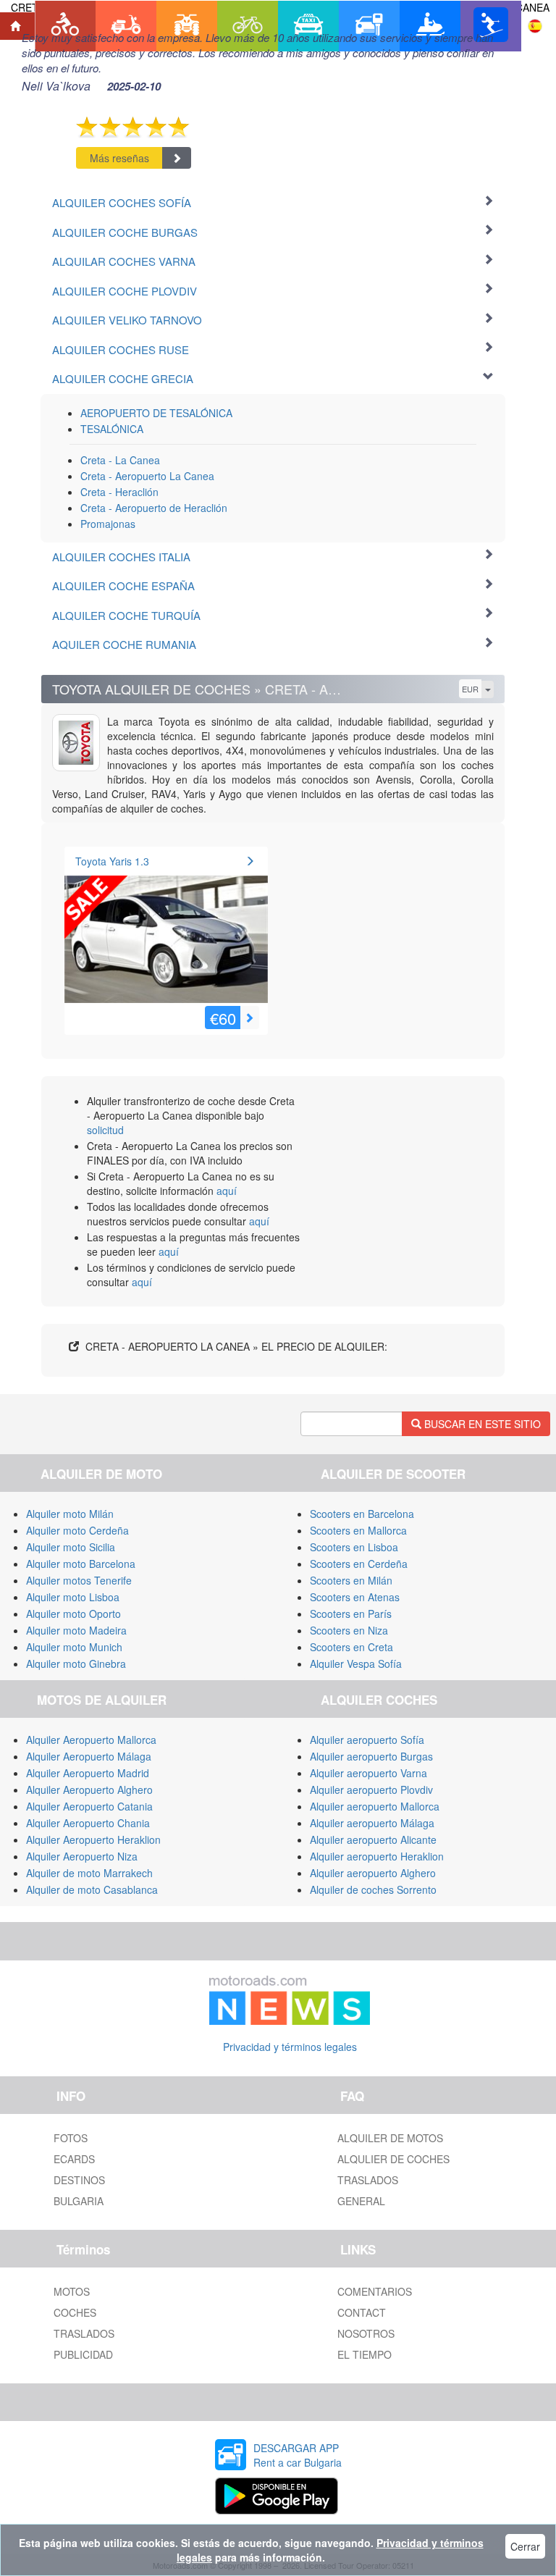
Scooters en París (351, 1614)
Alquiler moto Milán (70, 1514)
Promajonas (108, 524)
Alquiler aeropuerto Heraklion (377, 1856)
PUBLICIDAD (83, 2354)
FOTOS (71, 2138)
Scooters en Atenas (355, 1597)
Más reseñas (119, 158)
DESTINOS (79, 2180)
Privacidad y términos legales (290, 2047)
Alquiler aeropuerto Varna (368, 1773)
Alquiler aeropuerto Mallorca (375, 1806)
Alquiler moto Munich (74, 1647)
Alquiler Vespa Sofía (356, 1664)
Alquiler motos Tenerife (79, 1580)
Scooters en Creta (351, 1647)
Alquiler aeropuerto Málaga (372, 1823)
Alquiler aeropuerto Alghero (373, 1873)
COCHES (75, 2312)
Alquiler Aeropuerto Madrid (88, 1773)
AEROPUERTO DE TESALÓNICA (156, 413)
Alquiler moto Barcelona (81, 1564)
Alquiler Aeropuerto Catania (89, 1806)
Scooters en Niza (349, 1630)
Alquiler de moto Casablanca (92, 1889)
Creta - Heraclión (119, 492)
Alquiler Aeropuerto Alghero (89, 1790)
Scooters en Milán (351, 1580)
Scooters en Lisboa (354, 1547)
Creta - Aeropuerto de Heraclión (154, 508)
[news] (290, 1997)
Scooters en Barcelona (362, 1514)
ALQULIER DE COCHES (393, 2159)
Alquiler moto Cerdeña (77, 1530)
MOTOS (72, 2291)
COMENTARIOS (375, 2291)
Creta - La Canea (120, 460)
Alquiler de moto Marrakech (89, 1873)
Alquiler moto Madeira (76, 1630)
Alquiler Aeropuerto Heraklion (93, 1839)
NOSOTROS (366, 2333)
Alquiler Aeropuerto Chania (88, 1823)
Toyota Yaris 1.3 (112, 861)
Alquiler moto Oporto (73, 1614)
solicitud (105, 1130)
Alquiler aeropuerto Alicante (373, 1839)
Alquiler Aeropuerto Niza (82, 1856)
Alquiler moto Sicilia (71, 1547)
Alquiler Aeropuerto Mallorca (91, 1740)
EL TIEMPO (365, 2354)
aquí (227, 1191)
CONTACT (362, 2312)
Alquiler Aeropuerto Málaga (89, 1756)
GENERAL (361, 2201)
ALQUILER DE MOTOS (390, 2138)
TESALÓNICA (112, 429)
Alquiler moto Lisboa (73, 1597)
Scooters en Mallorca (358, 1530)
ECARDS (74, 2159)
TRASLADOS (368, 2180)
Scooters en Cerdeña (359, 1564)
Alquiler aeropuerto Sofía (367, 1740)
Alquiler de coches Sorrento (373, 1889)
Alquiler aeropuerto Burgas (371, 1756)
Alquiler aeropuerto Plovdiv (371, 1790)
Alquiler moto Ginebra (76, 1664)
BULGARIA (79, 2201)
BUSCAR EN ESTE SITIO (481, 1424)
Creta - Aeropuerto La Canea (147, 476)
